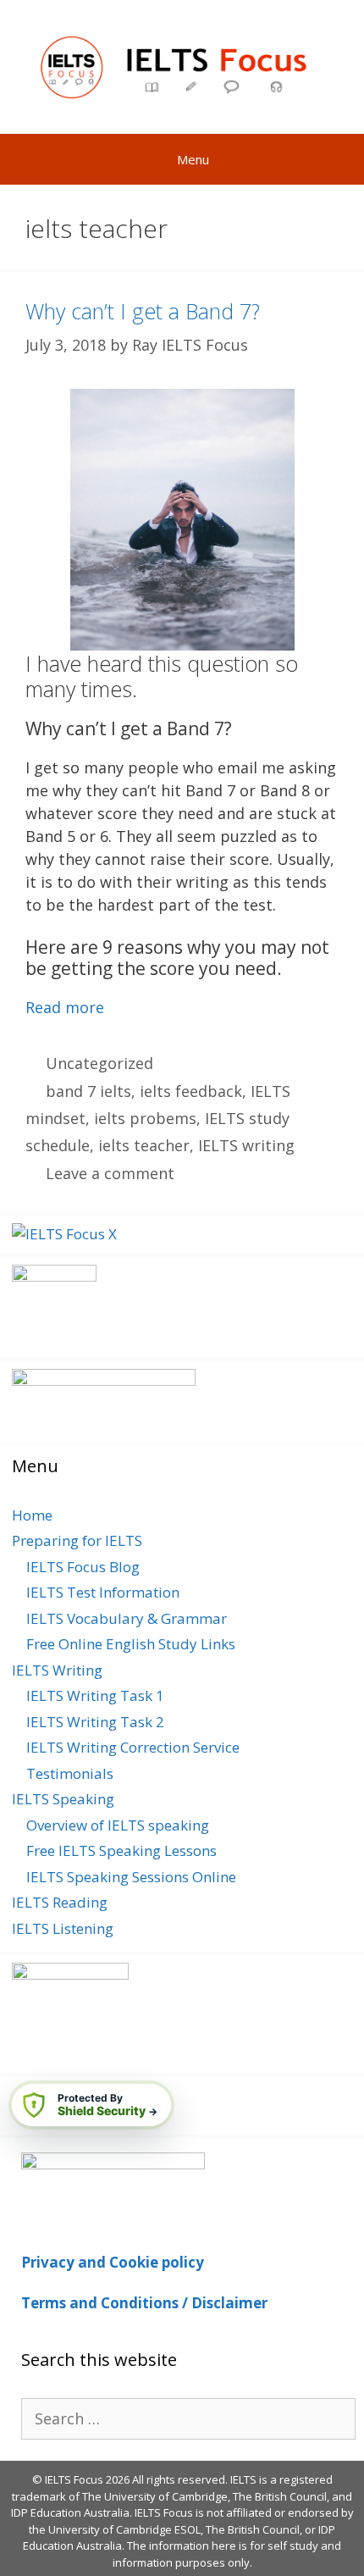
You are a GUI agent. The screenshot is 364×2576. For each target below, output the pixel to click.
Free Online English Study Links (131, 1644)
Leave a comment (110, 1173)
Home (32, 1515)
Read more (65, 1007)
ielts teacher (144, 1145)
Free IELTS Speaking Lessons (121, 1850)
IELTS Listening (63, 1928)
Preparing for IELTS (77, 1540)
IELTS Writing (57, 1670)
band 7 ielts (88, 1091)
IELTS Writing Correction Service (133, 1747)
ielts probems (145, 1118)
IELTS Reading (60, 1902)
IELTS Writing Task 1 (95, 1695)
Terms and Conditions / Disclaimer (144, 2303)
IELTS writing (246, 1145)
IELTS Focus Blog (83, 1567)
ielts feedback (191, 1091)
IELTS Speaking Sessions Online (131, 1877)
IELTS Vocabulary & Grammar (127, 1618)
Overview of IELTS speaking (118, 1825)
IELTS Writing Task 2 (95, 1722)
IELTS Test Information (103, 1592)
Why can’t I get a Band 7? (143, 311)
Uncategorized (99, 1063)
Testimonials (70, 1773)
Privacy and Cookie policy (113, 2262)
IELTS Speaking (63, 1799)
